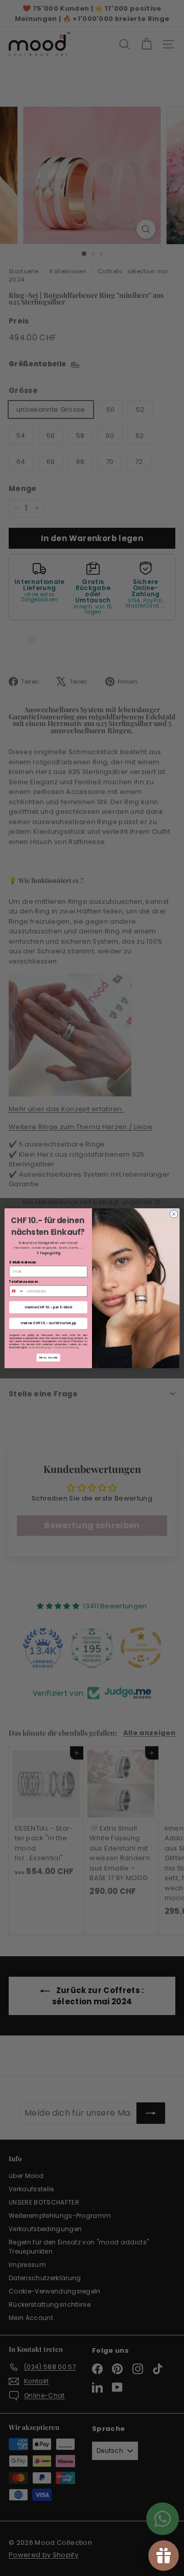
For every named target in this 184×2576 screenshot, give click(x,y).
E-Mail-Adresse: (23, 1262)
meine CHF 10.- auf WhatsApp (49, 1323)
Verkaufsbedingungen (40, 1347)
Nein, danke (48, 1357)
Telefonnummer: (24, 1282)
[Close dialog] (174, 1214)
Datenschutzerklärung (66, 1347)
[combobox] (16, 1291)
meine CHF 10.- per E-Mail (48, 1307)
